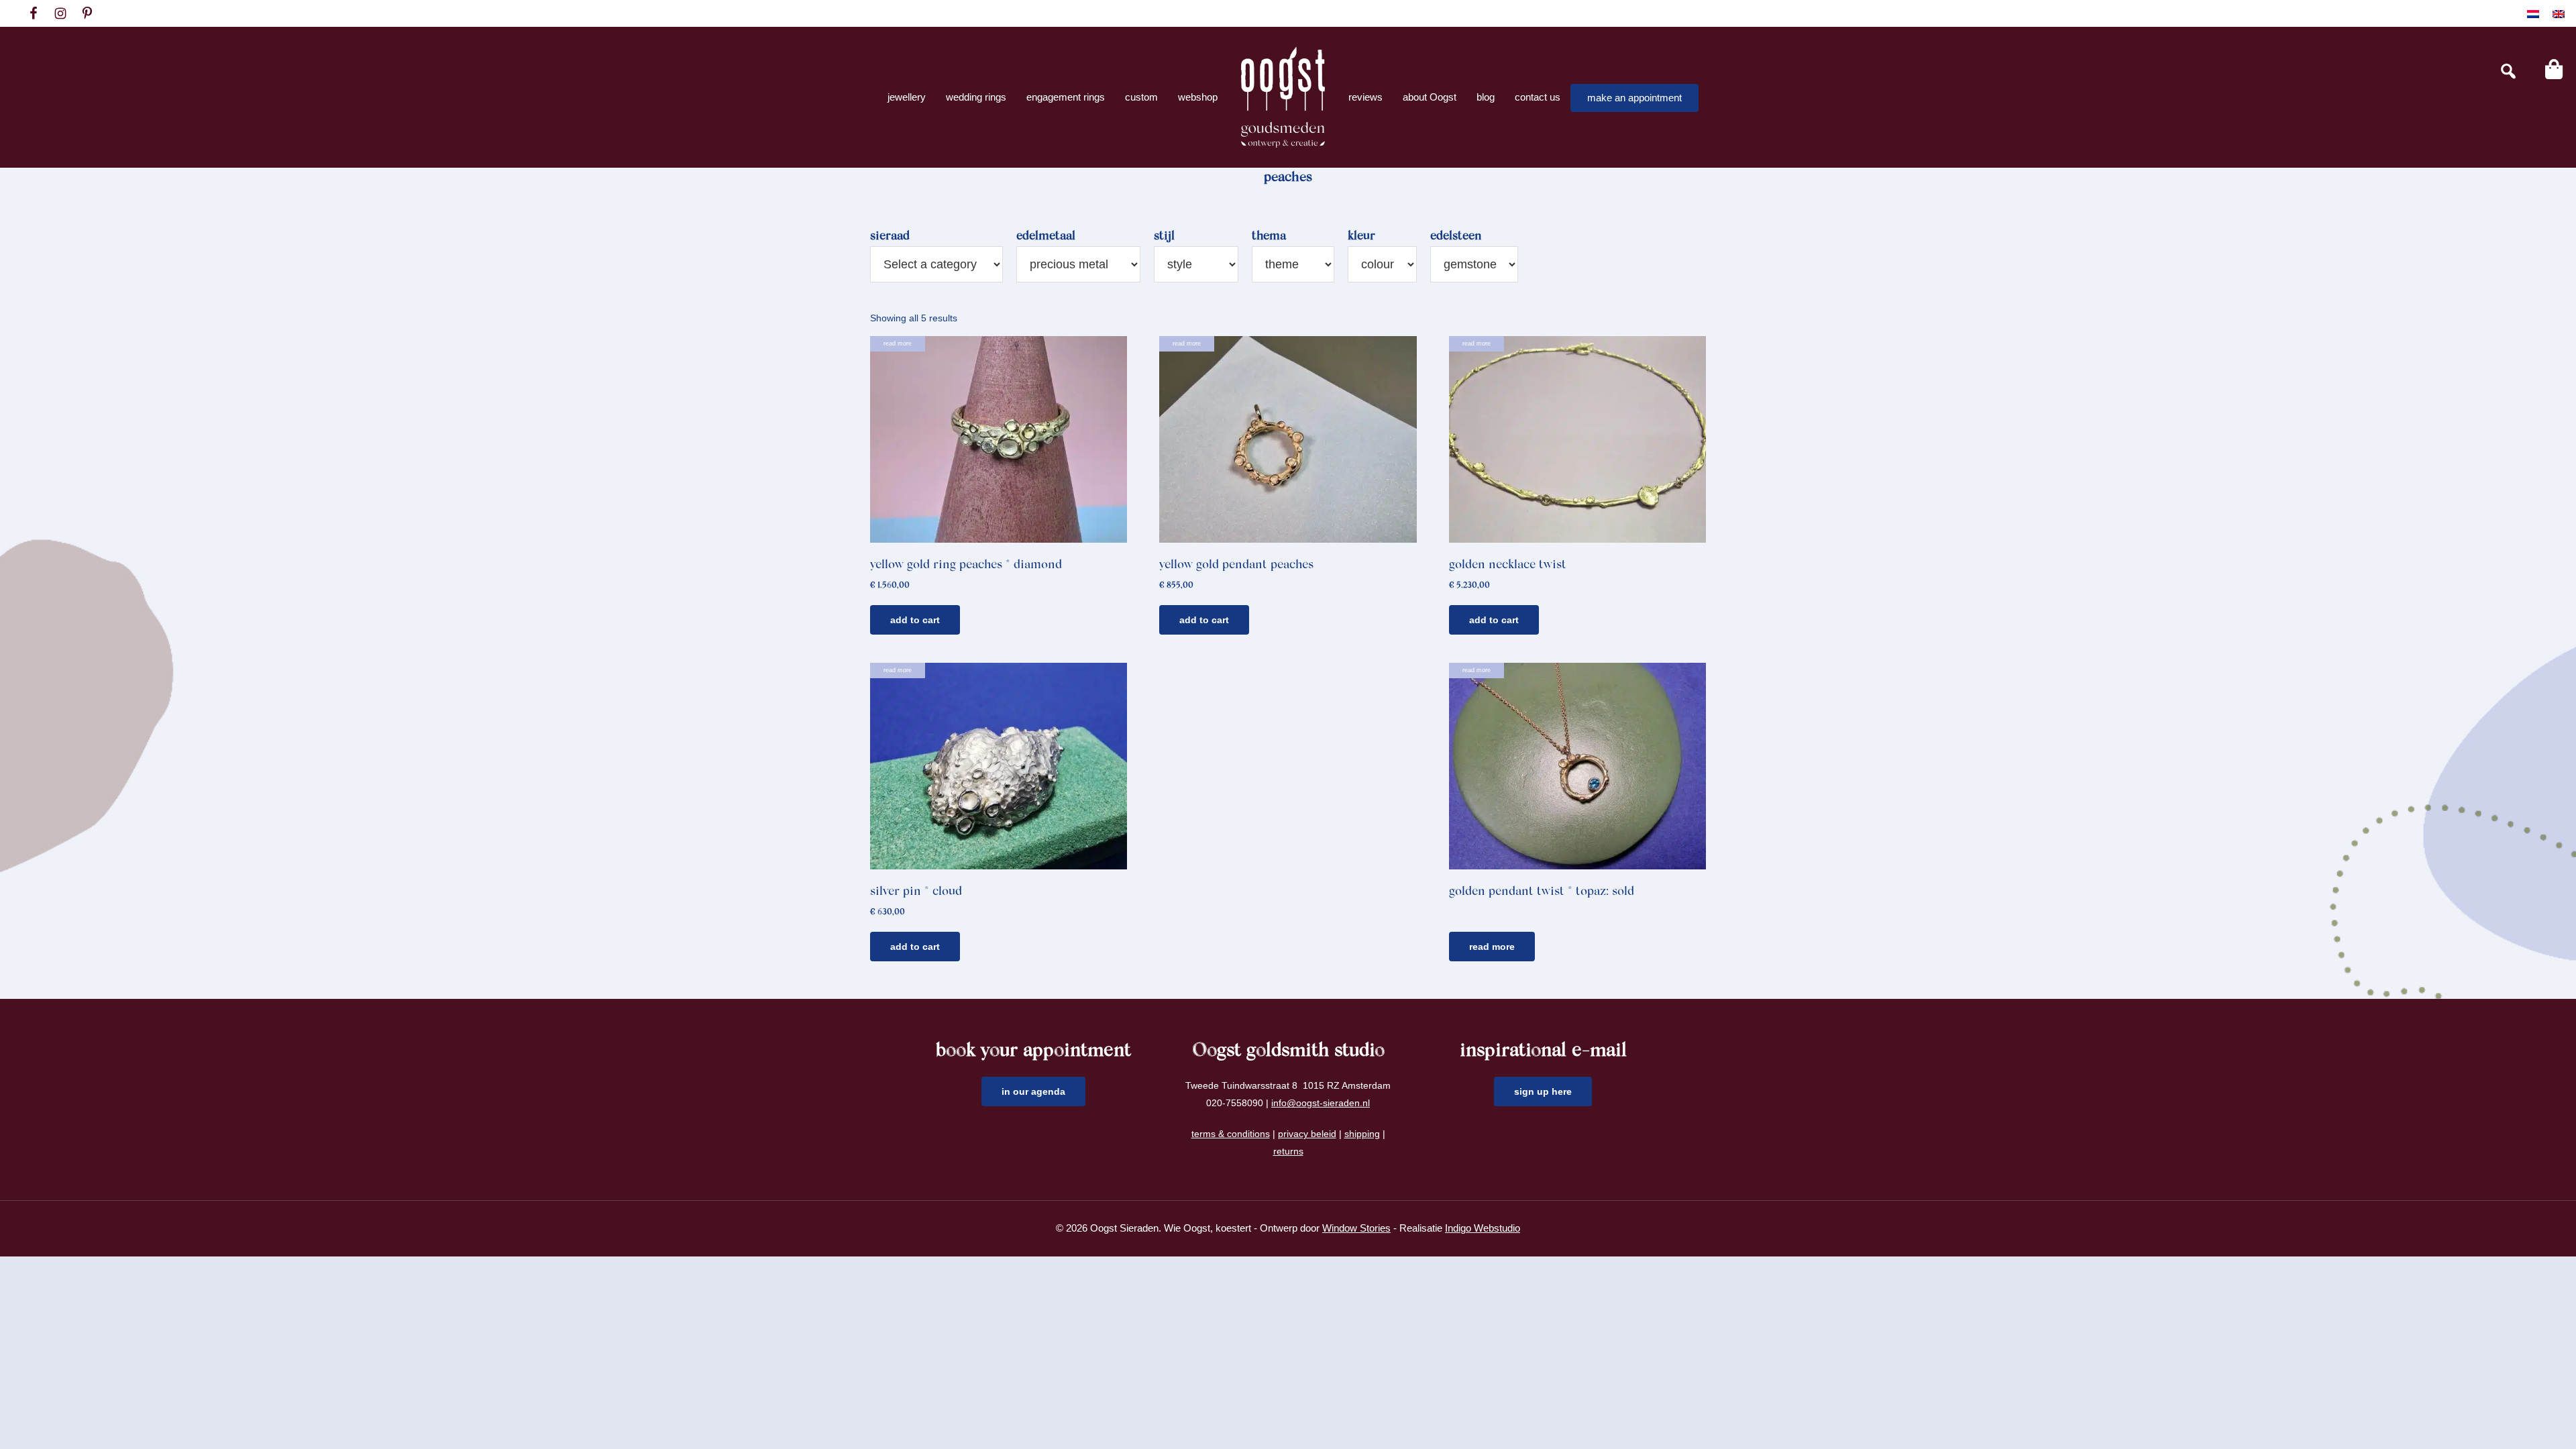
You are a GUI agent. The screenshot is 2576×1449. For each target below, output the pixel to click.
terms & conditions (1231, 1134)
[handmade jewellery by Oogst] (1283, 97)
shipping (1362, 1134)
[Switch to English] (2559, 14)
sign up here (1543, 1091)
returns (1288, 1151)
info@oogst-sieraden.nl (1321, 1103)
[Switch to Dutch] (2533, 14)
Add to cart (915, 620)
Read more (1492, 947)
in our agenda (1033, 1091)
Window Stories (1356, 1228)
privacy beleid (1307, 1134)
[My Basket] (2554, 69)
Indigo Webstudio (1483, 1228)
